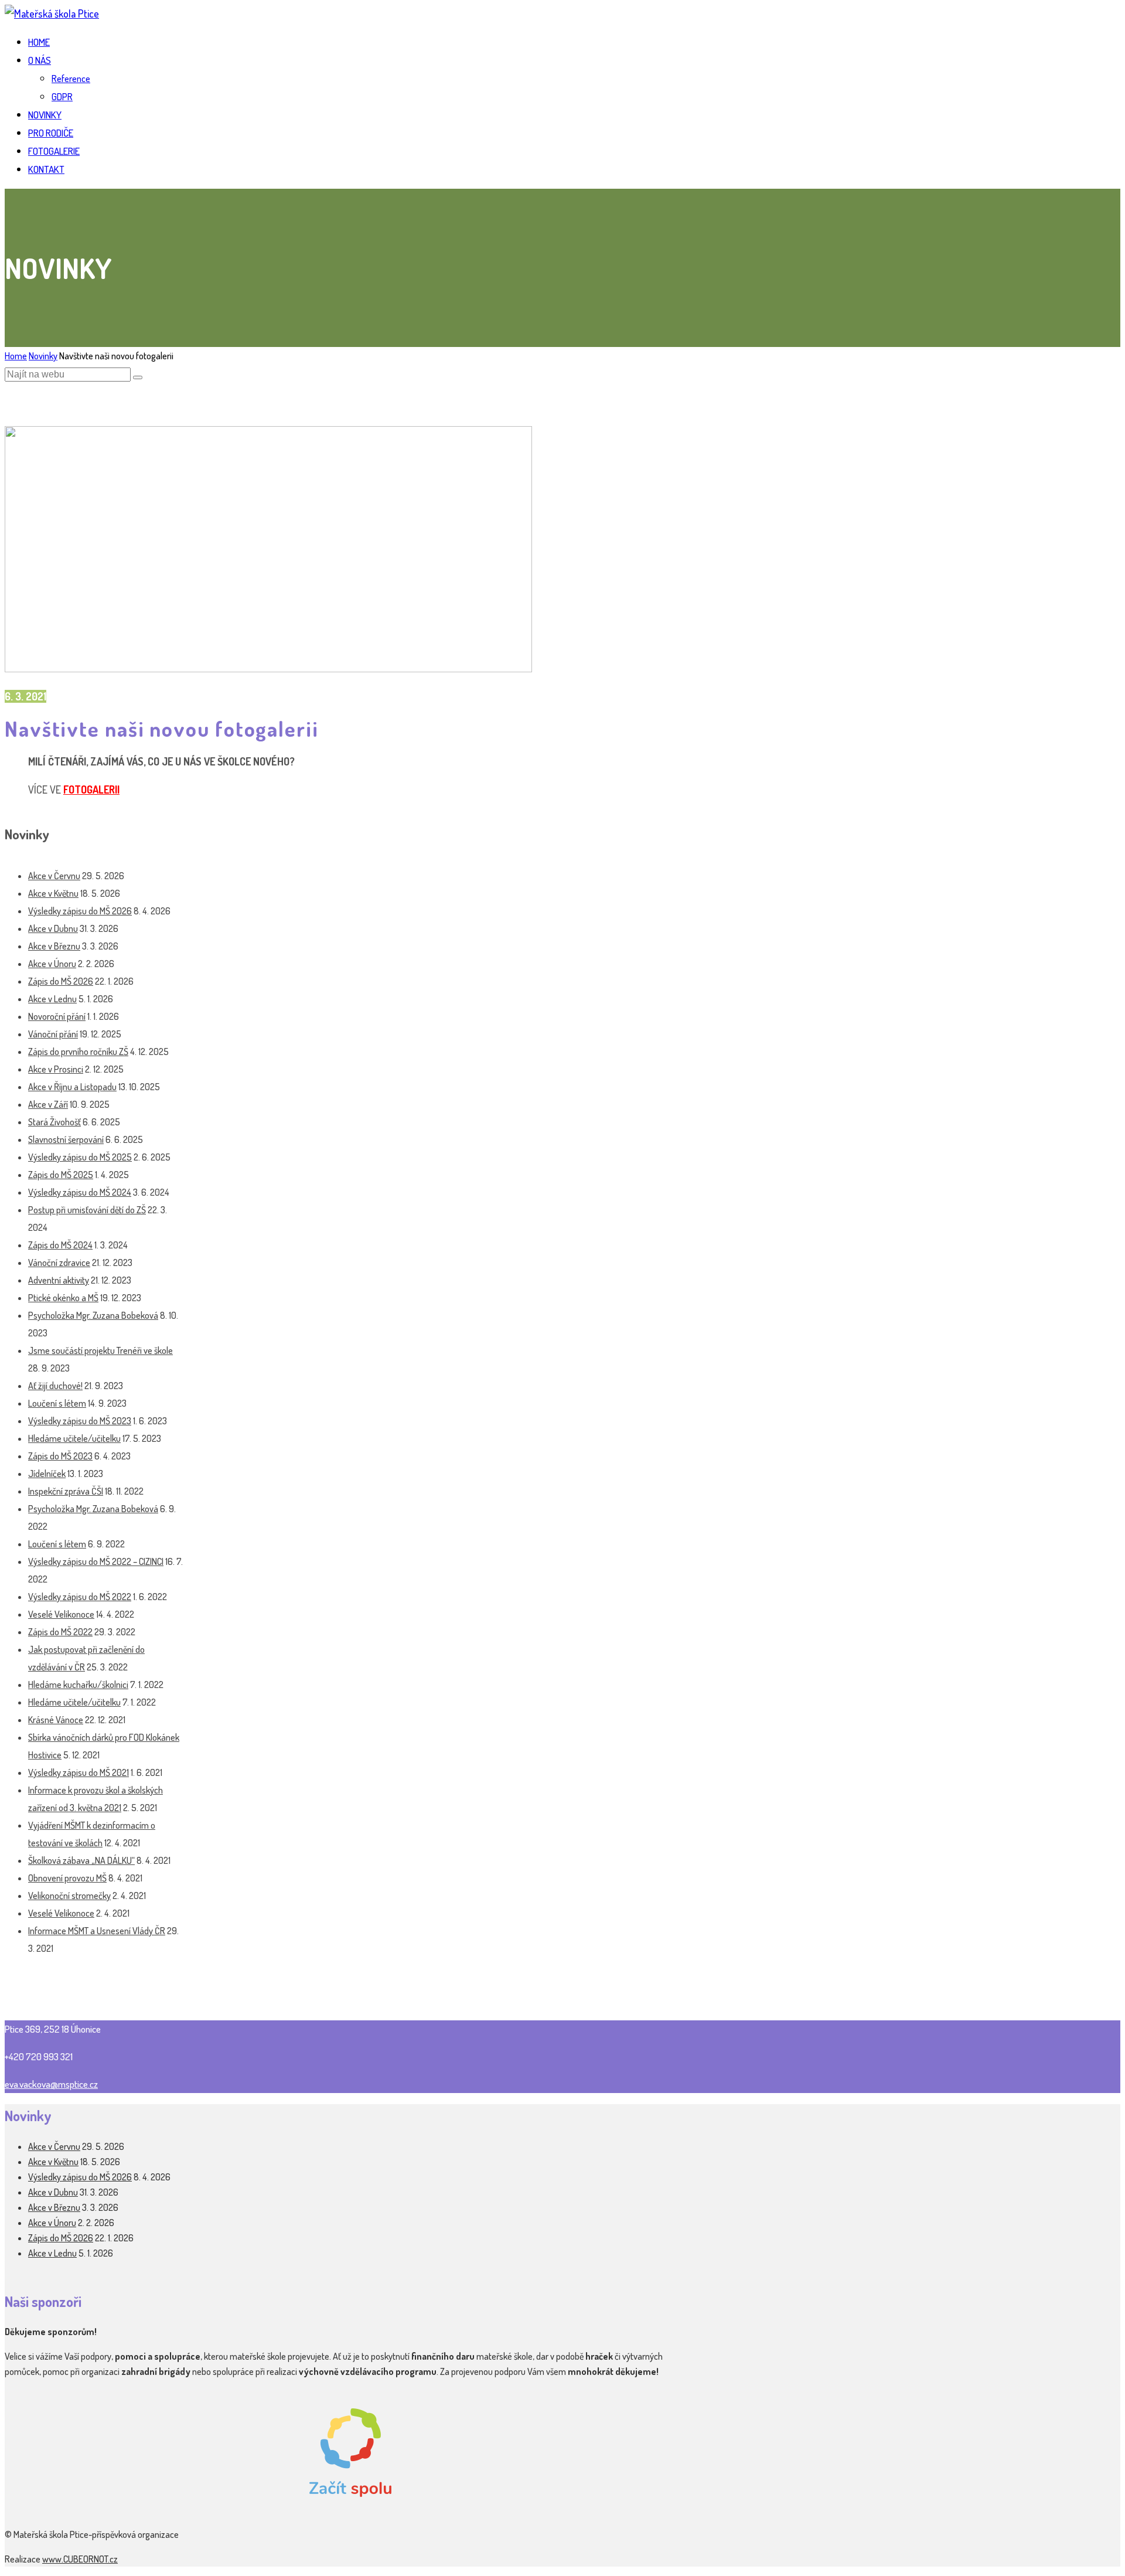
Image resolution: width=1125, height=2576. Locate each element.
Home (16, 356)
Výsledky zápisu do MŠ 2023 (80, 1421)
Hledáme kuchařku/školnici (78, 1685)
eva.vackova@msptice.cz (51, 2084)
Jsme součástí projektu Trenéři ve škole (100, 1350)
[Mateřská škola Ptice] (52, 13)
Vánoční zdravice (59, 1263)
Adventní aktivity (59, 1280)
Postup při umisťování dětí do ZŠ (87, 1210)
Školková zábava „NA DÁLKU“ (81, 1860)
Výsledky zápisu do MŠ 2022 (80, 1597)
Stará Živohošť (54, 1122)
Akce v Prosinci (56, 1069)
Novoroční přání (57, 1016)
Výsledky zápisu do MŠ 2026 (80, 911)
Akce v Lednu (52, 999)
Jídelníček (47, 1474)
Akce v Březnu (54, 946)
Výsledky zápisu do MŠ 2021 (79, 1772)
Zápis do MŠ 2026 (61, 981)
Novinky (43, 356)
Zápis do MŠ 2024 (60, 1245)
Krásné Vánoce (56, 1720)
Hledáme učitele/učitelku (74, 1438)
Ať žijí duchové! (55, 1386)
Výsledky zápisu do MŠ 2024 (80, 1192)
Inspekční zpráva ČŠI (66, 1491)
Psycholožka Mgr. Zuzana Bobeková (93, 1315)
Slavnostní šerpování (66, 1139)
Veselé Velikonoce (61, 1614)
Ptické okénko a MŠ (63, 1298)
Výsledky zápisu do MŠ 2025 (80, 1157)
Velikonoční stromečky (69, 1896)
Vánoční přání (53, 1034)
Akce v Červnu (54, 876)
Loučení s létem (57, 1403)
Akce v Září (48, 1104)
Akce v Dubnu (53, 928)
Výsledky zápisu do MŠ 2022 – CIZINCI (96, 1561)
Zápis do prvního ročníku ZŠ (78, 1052)
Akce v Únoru (52, 964)
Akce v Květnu (53, 893)
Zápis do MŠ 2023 (60, 1456)
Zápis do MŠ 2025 (61, 1175)
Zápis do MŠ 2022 (60, 1632)
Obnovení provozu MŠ (67, 1878)
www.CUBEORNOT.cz (80, 2559)
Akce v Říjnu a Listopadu (72, 1087)
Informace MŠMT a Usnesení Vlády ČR (97, 1931)
